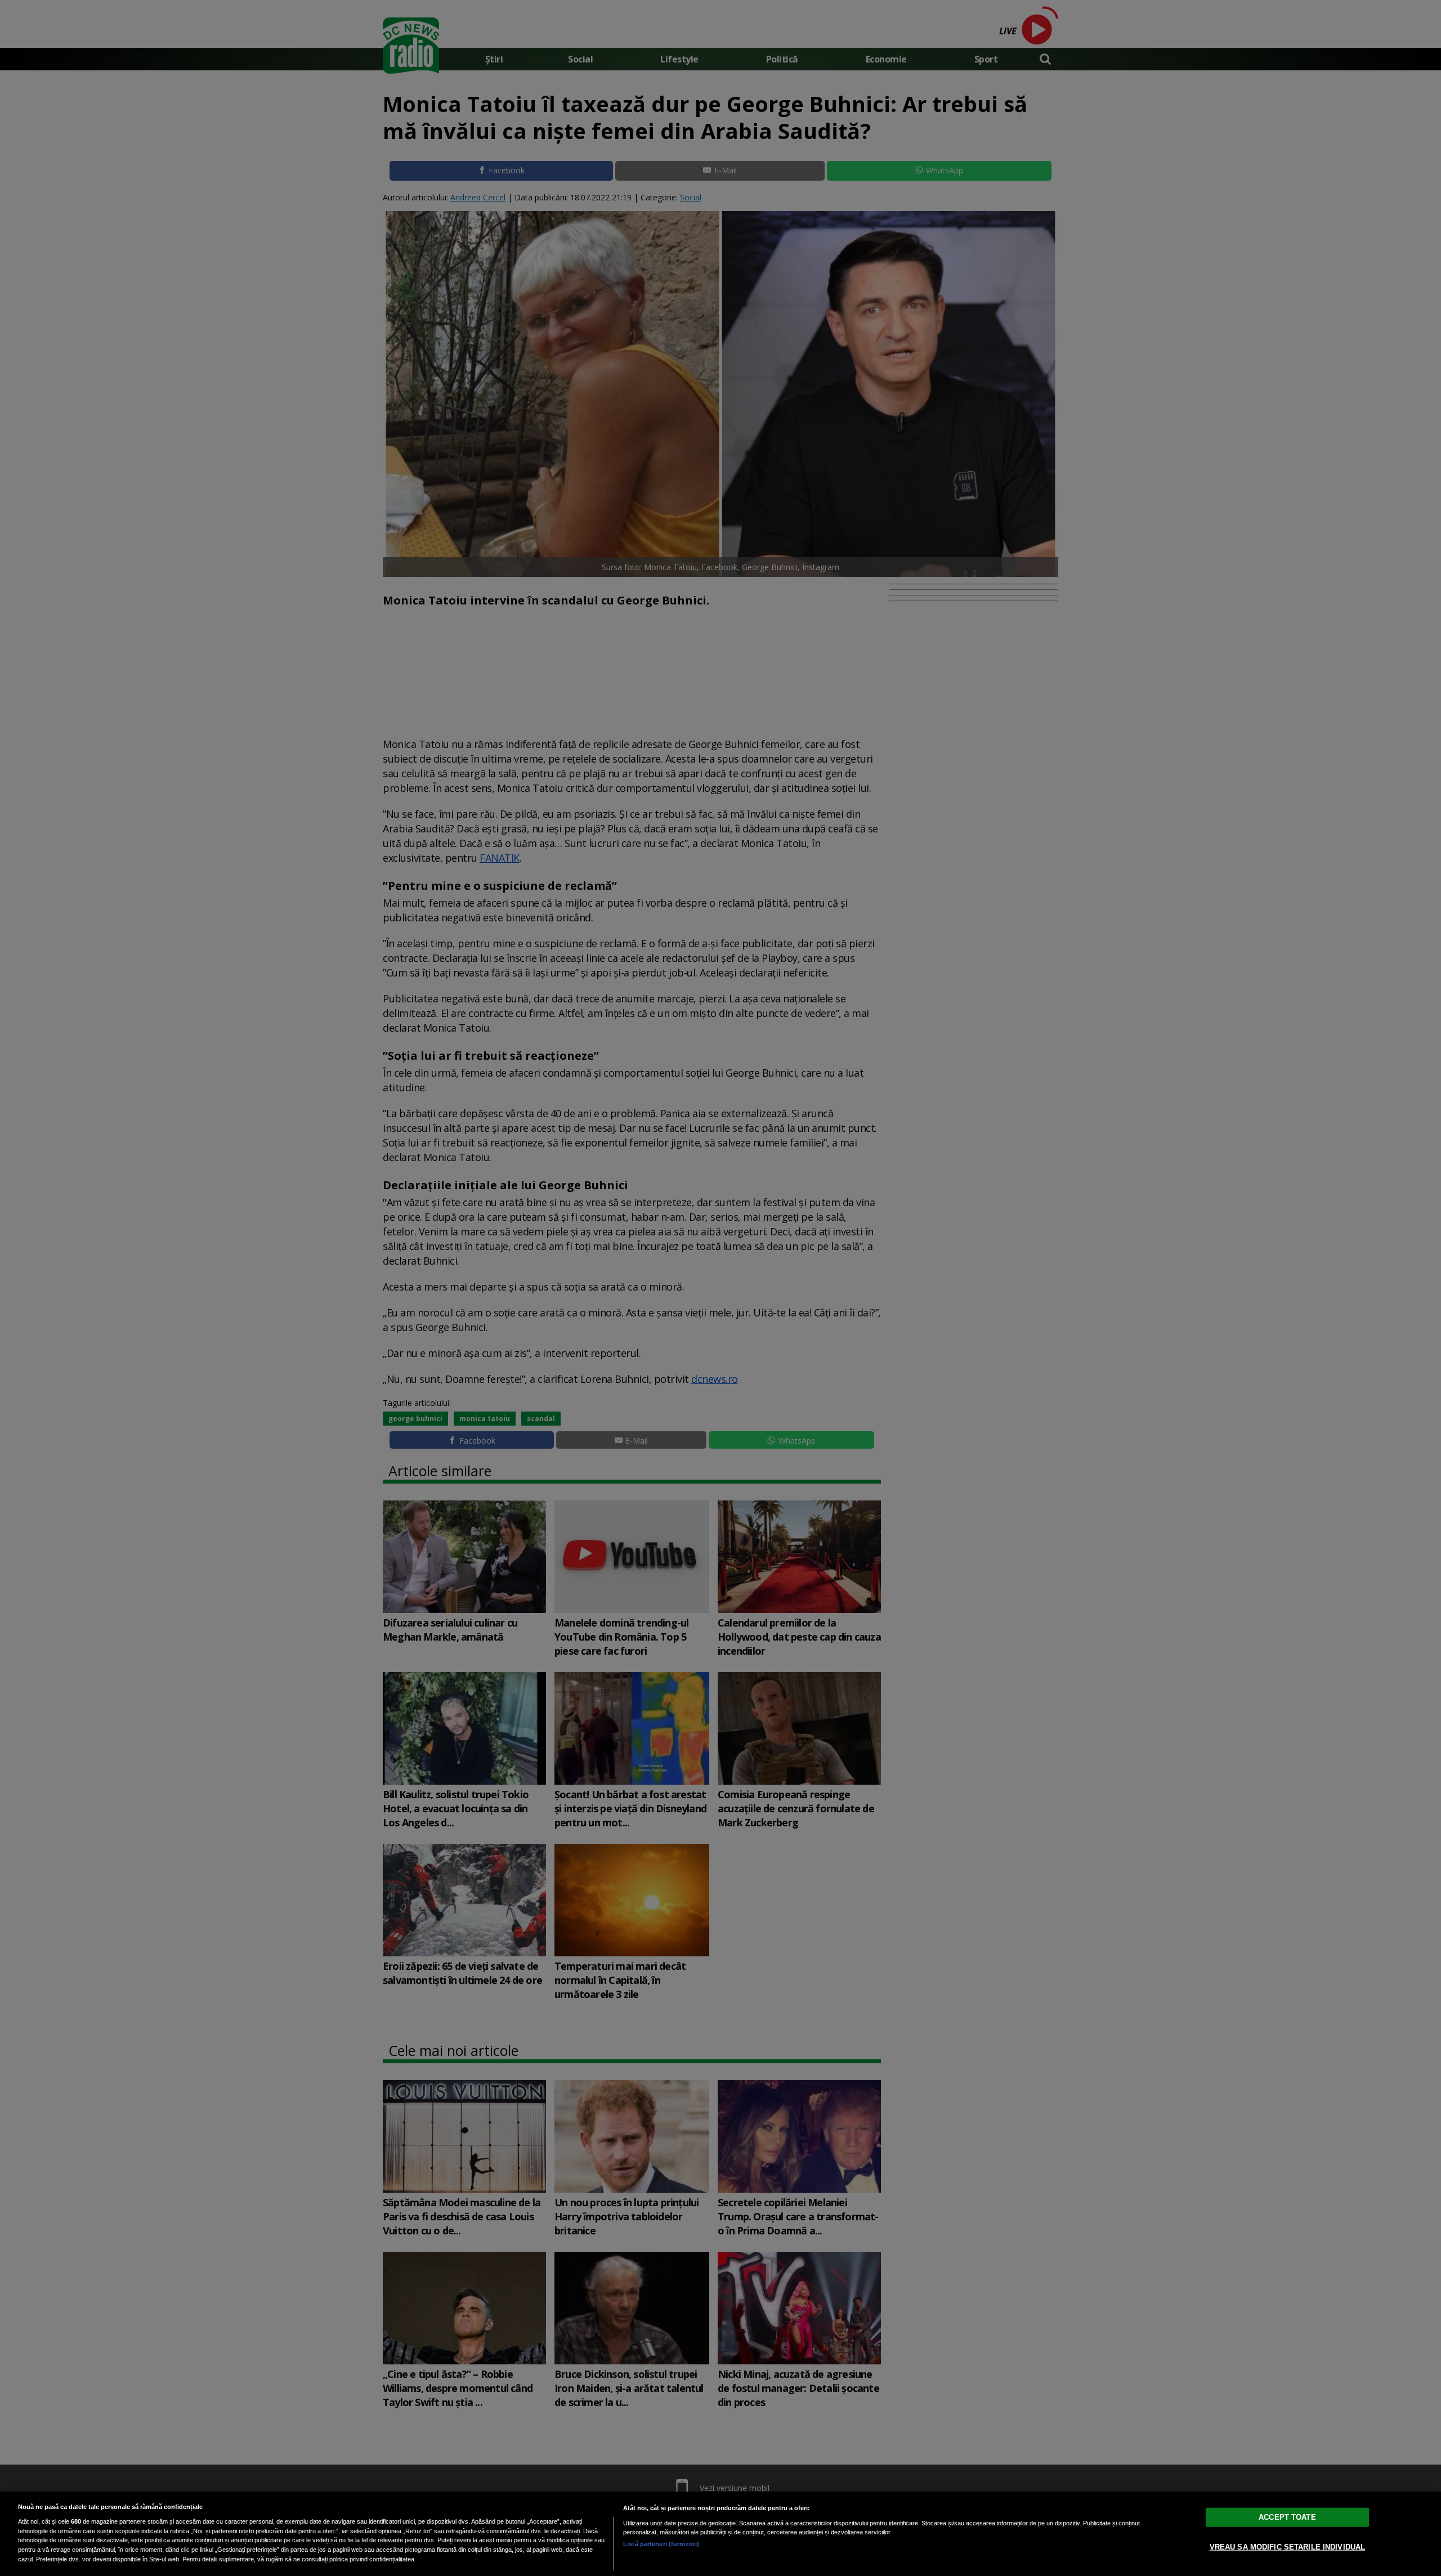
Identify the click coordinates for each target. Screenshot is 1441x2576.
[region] (720, 2534)
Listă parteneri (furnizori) (661, 2544)
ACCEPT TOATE (1287, 2517)
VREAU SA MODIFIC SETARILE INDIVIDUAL (1288, 2547)
